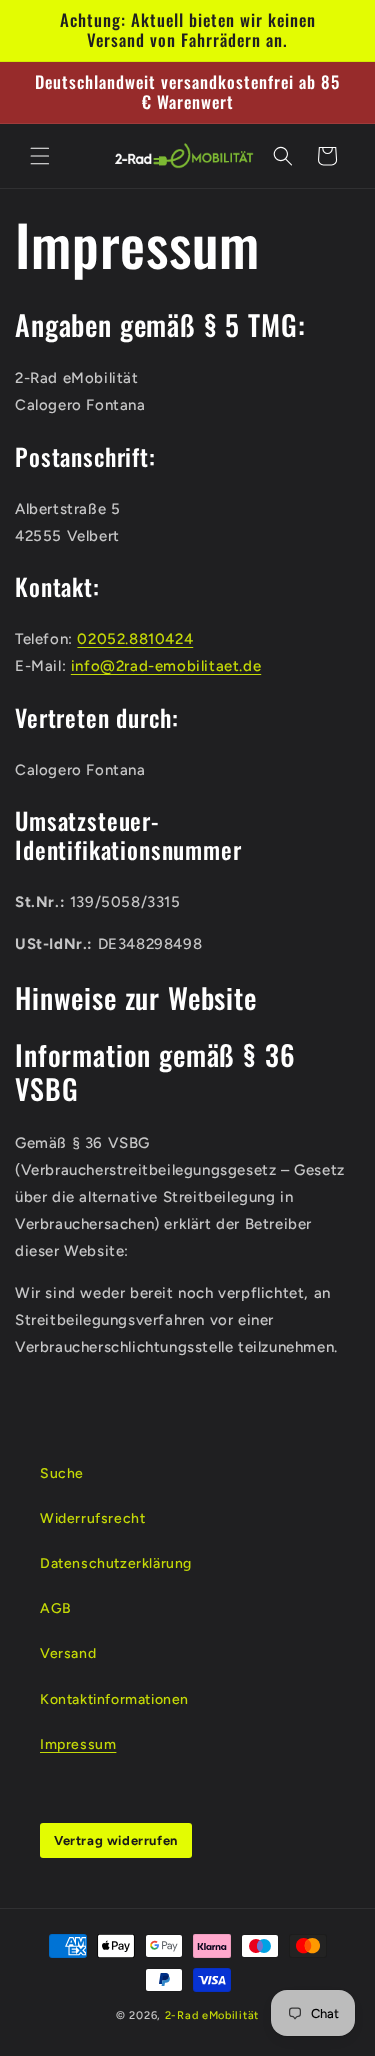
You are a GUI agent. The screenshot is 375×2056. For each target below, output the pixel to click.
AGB (56, 1608)
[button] (40, 156)
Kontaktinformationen (114, 1699)
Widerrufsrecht (92, 1518)
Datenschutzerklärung (116, 1563)
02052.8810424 (135, 639)
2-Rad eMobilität (212, 2015)
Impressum (78, 1744)
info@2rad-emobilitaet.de (166, 666)
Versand (68, 1653)
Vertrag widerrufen (116, 1840)
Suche (62, 1473)
